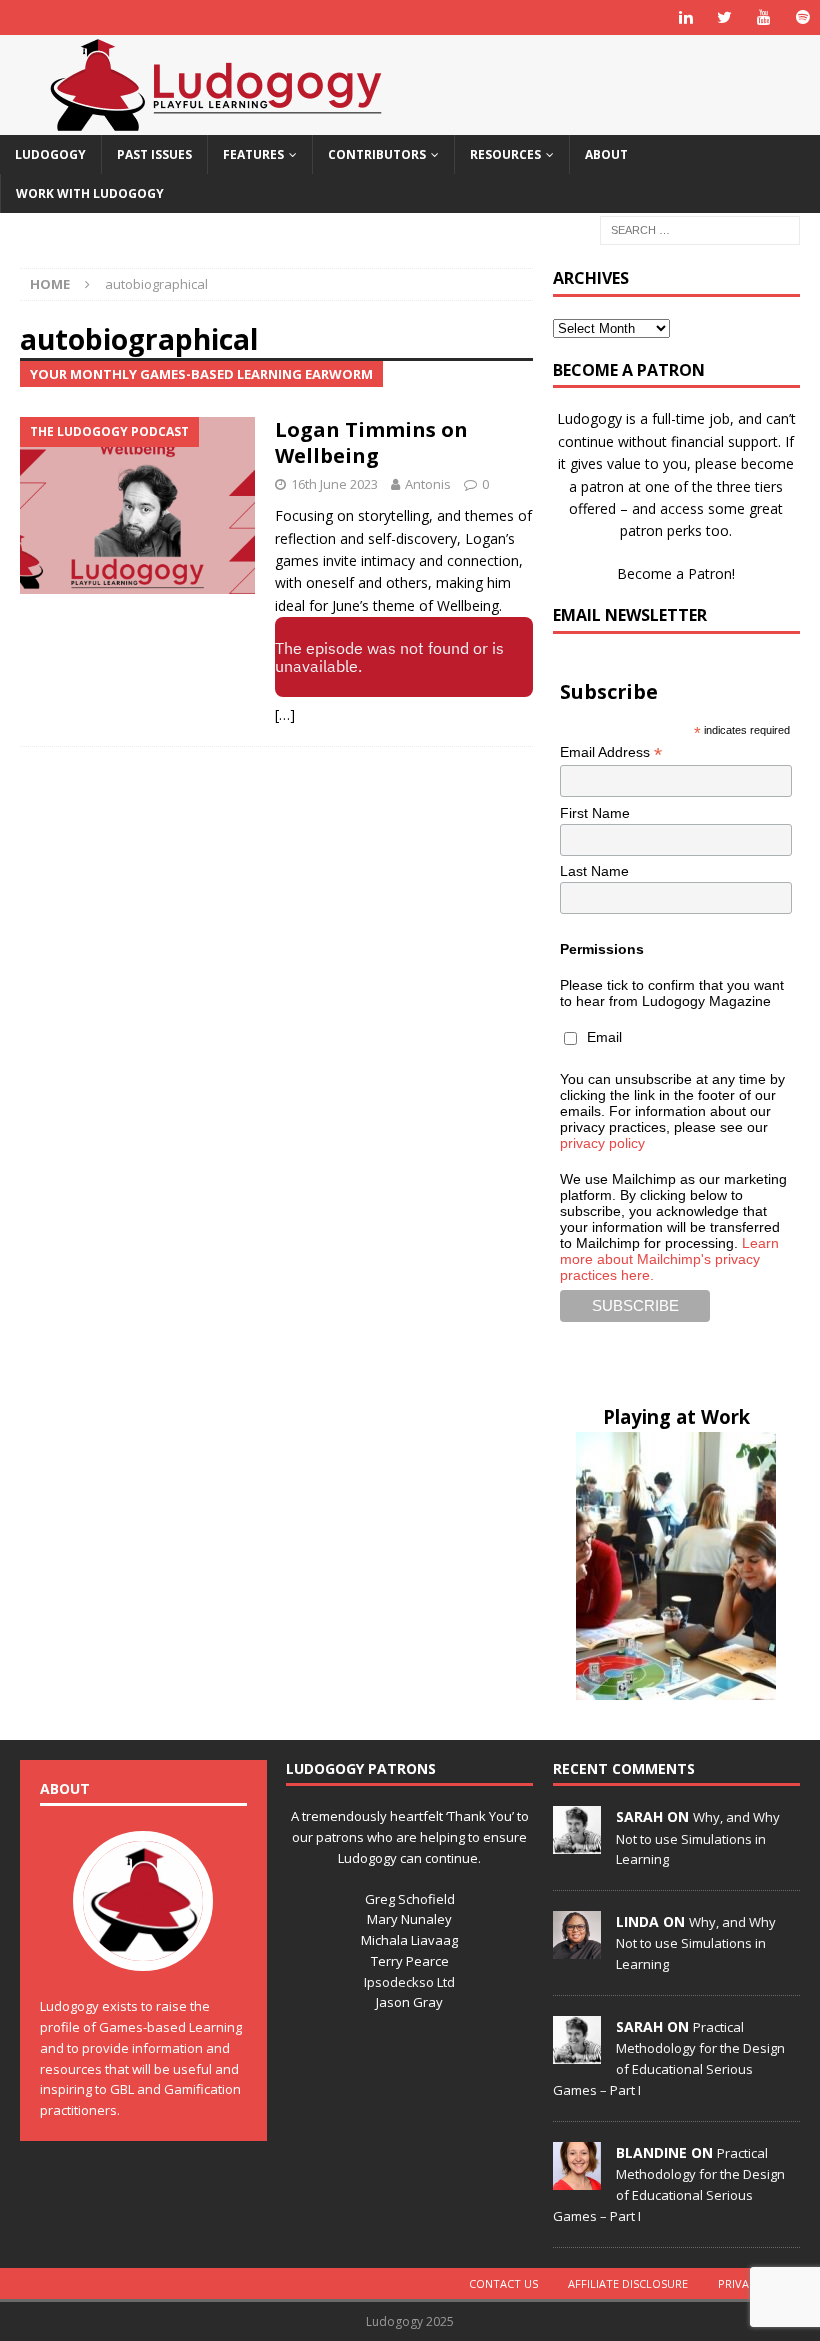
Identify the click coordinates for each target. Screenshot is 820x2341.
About (606, 154)
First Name (595, 813)
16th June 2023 (334, 484)
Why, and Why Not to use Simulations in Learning (698, 1838)
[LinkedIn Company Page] (685, 17)
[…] (285, 714)
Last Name (594, 871)
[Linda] (577, 1948)
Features (253, 154)
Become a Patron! (676, 573)
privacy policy (602, 1143)
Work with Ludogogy (90, 193)
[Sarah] (577, 1843)
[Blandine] (577, 2179)
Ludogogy (50, 154)
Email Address (611, 752)
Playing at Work (676, 1416)
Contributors (377, 154)
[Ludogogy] (216, 123)
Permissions (602, 949)
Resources (505, 154)
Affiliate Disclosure (628, 2283)
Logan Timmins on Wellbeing (371, 442)
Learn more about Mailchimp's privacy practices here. (669, 1259)
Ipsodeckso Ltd (409, 1982)
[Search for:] (700, 229)
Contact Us (503, 2283)
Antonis (428, 484)
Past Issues (154, 154)
